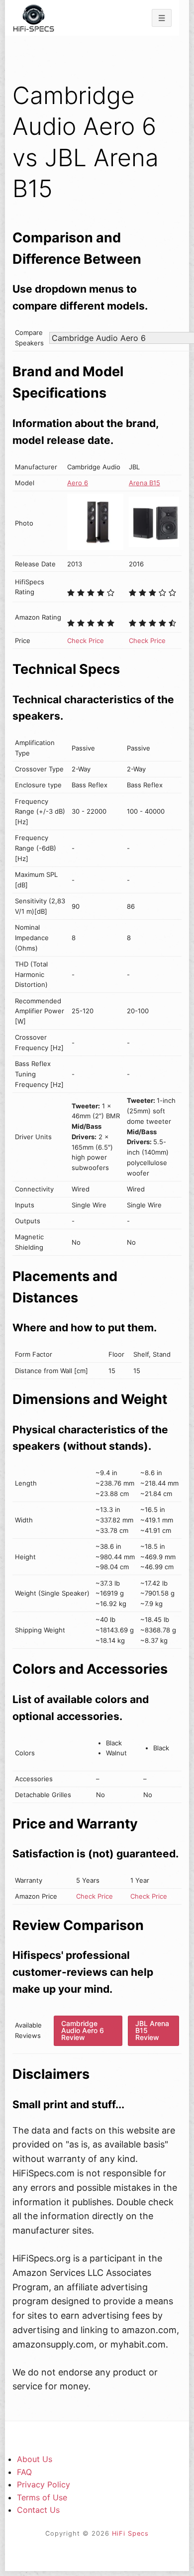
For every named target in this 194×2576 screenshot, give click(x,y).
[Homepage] (34, 18)
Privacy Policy (44, 2484)
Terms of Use (42, 2497)
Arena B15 (145, 483)
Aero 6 (78, 483)
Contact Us (38, 2510)
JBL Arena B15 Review (152, 2030)
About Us (35, 2459)
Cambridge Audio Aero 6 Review (83, 2030)
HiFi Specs (130, 2533)
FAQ (24, 2472)
